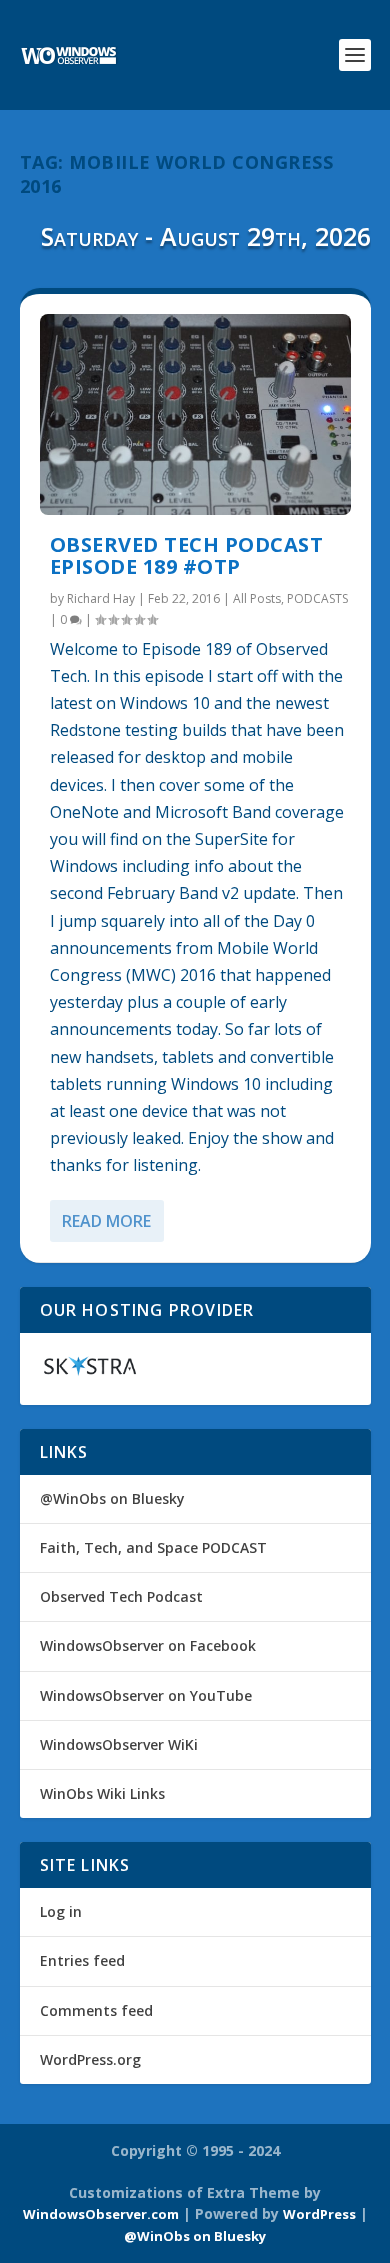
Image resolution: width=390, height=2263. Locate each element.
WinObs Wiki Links (102, 1793)
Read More (106, 1221)
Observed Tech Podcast (121, 1596)
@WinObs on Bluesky (112, 1498)
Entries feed (82, 1960)
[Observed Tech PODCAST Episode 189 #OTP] (195, 415)
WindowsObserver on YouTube (146, 1695)
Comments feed (96, 2010)
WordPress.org (90, 2059)
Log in (61, 1911)
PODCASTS (317, 598)
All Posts (257, 598)
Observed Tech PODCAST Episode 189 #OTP (187, 555)
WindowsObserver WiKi (119, 1744)
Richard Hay (101, 598)
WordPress (319, 2214)
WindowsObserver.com (101, 2214)
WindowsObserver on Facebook (148, 1645)
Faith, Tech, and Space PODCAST (153, 1547)
